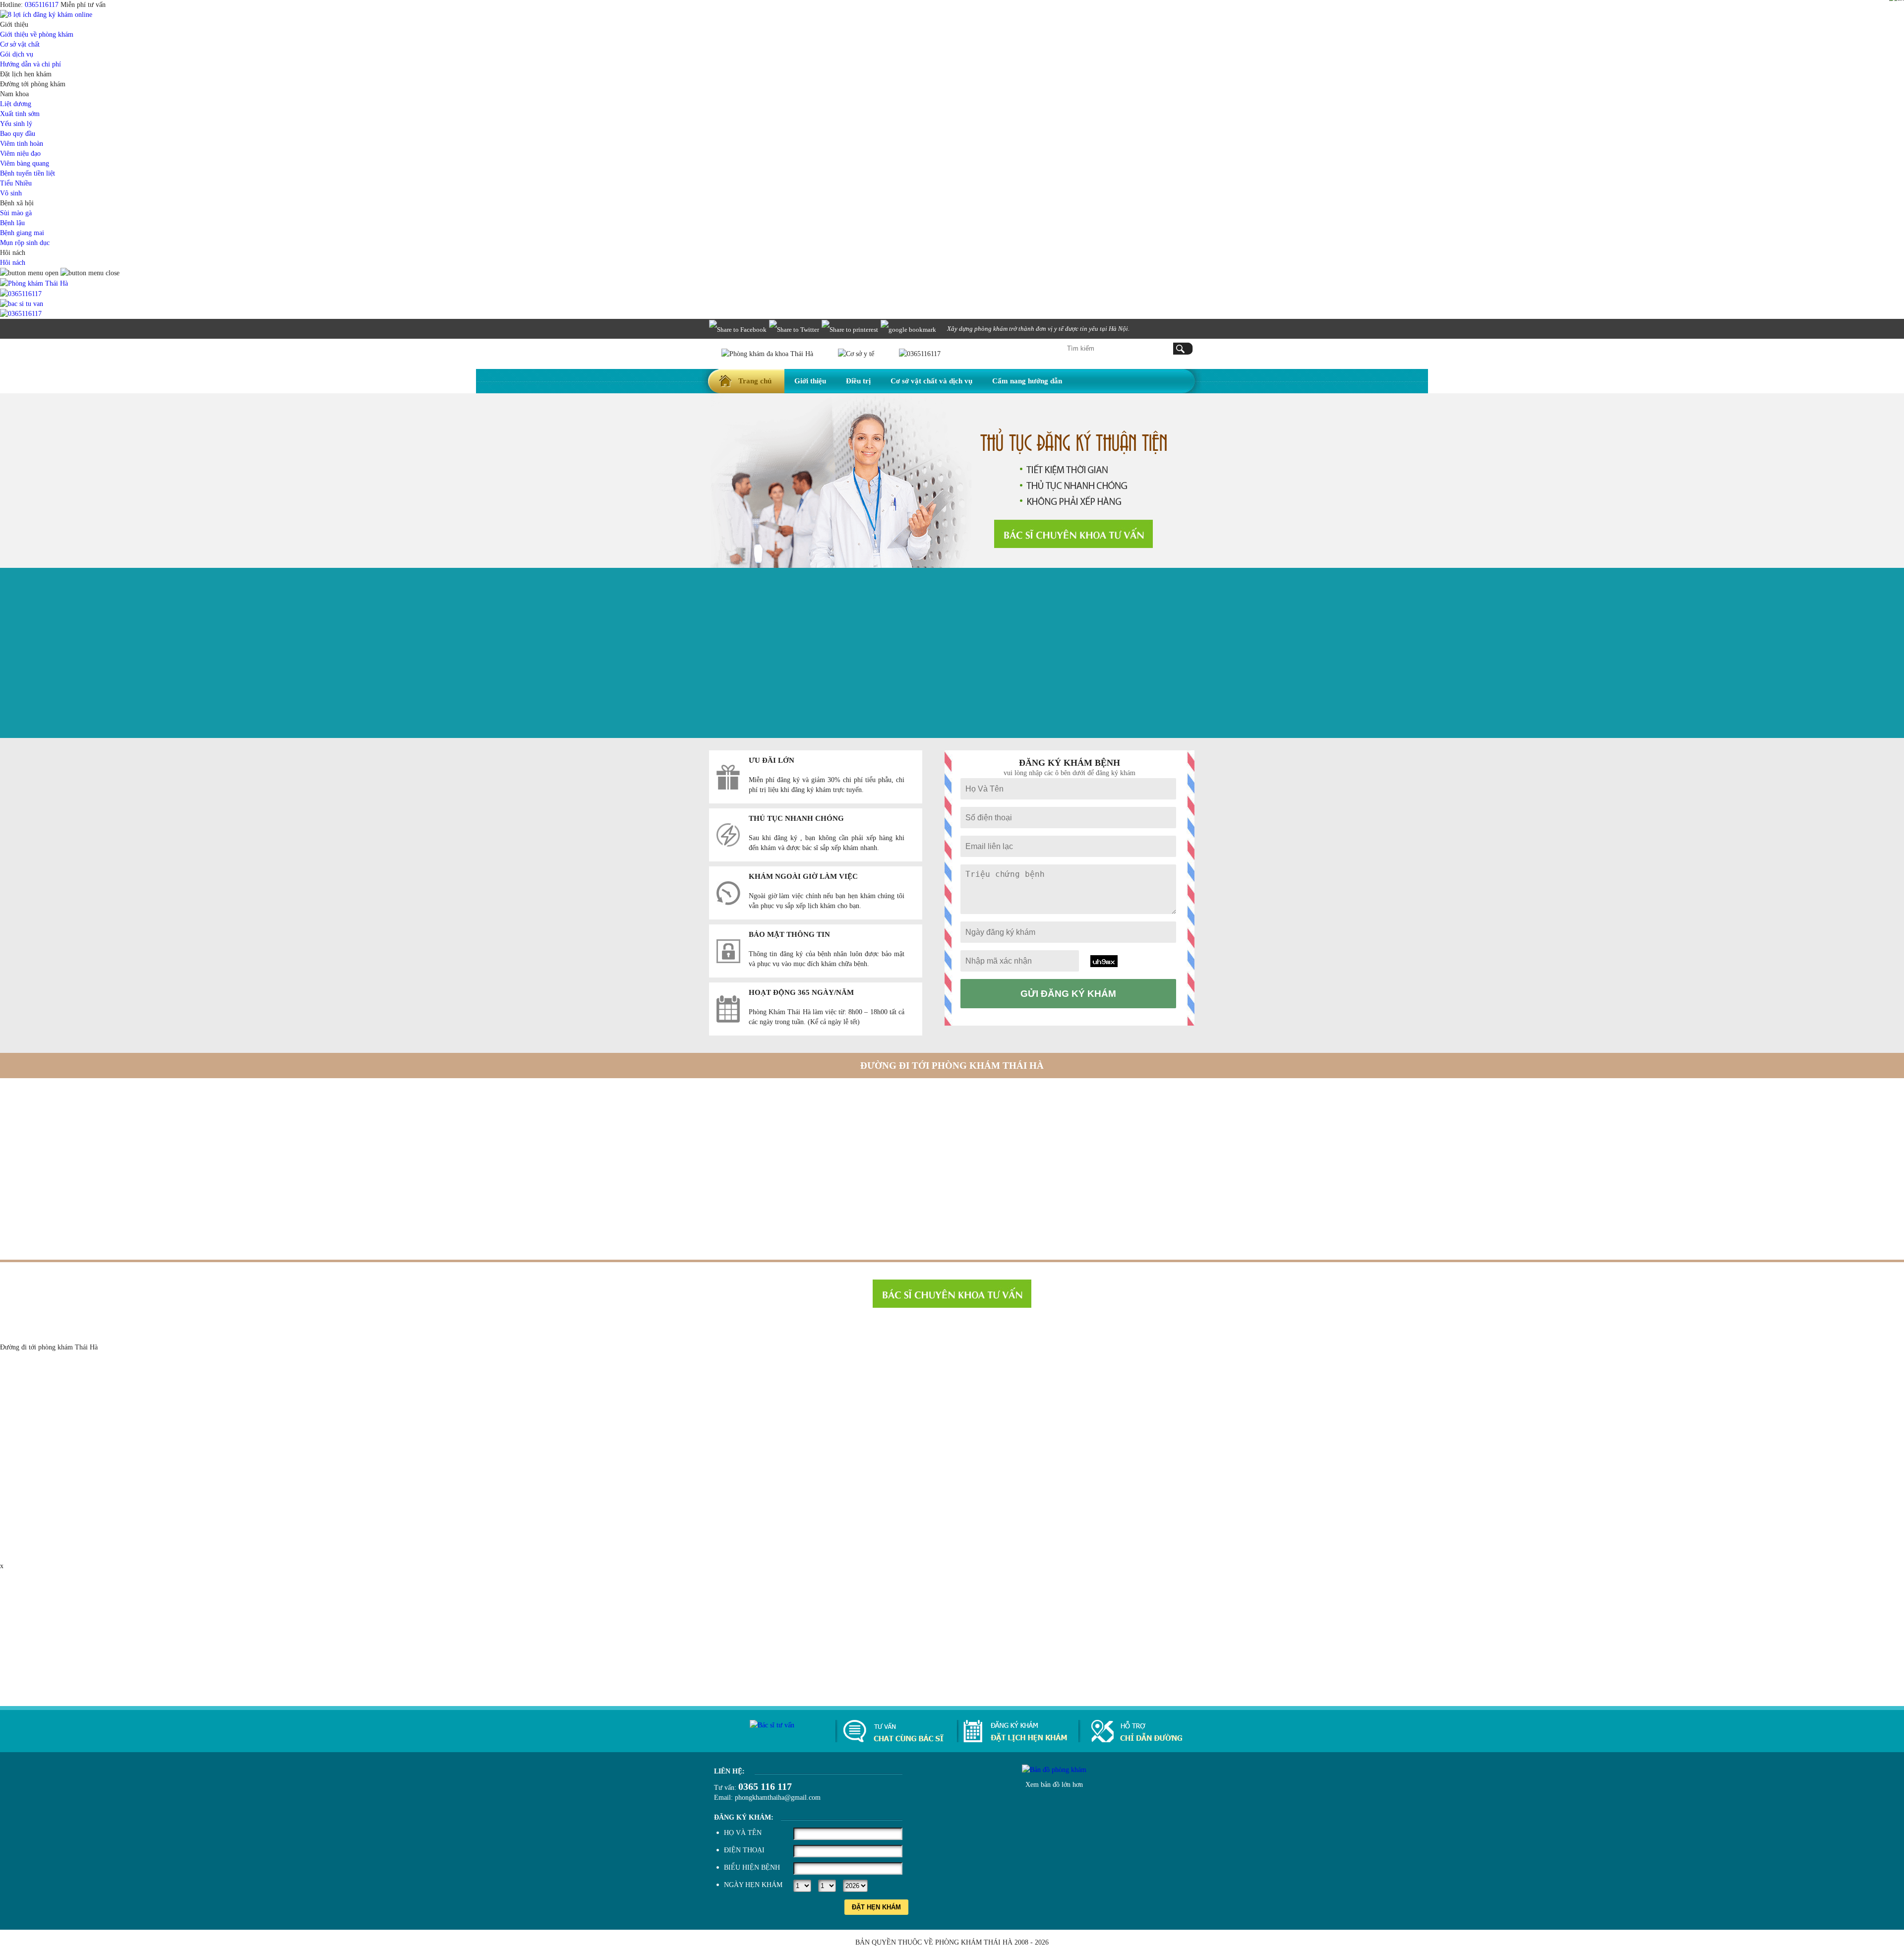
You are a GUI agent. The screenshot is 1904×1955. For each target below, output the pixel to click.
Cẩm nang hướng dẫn (1027, 381)
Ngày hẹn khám (753, 1885)
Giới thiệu (810, 381)
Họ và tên (743, 1833)
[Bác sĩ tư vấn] (1073, 534)
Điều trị (858, 381)
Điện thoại (744, 1850)
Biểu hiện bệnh (752, 1867)
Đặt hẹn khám (876, 1907)
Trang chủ (755, 381)
